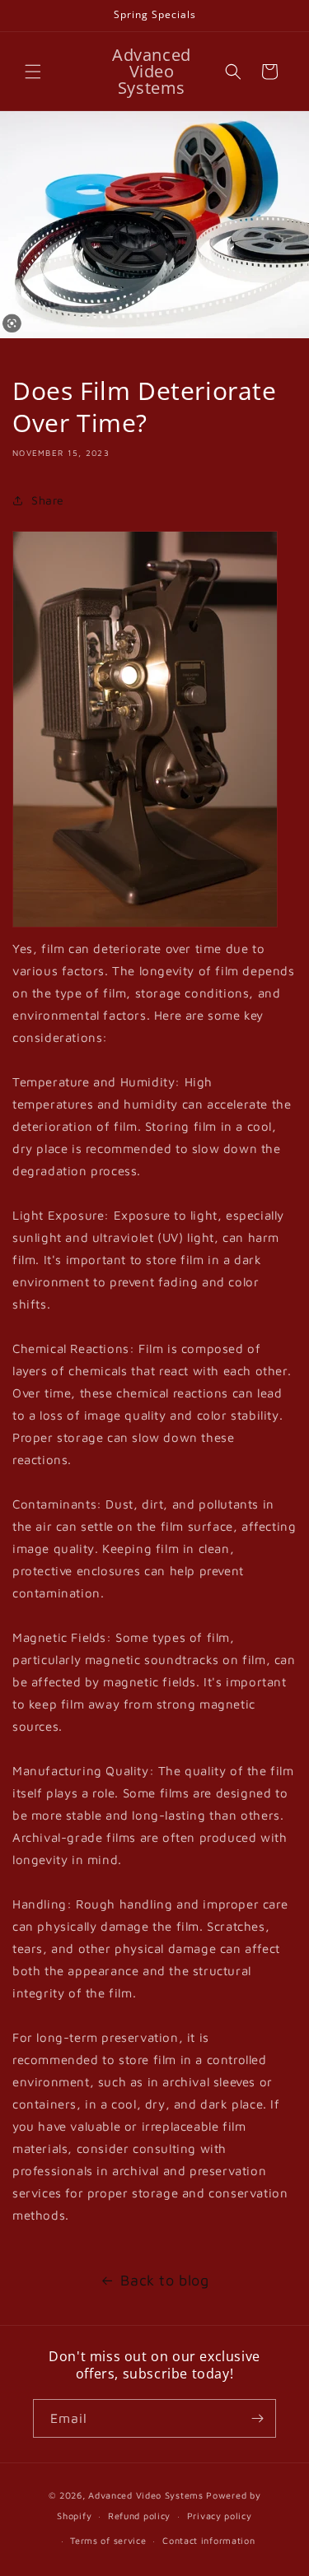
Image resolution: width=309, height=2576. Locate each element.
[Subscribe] (257, 2418)
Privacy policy (220, 2516)
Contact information (208, 2540)
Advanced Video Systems (147, 2495)
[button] (33, 72)
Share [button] (48, 500)
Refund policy (139, 2516)
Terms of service (108, 2540)
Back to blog (164, 2280)
